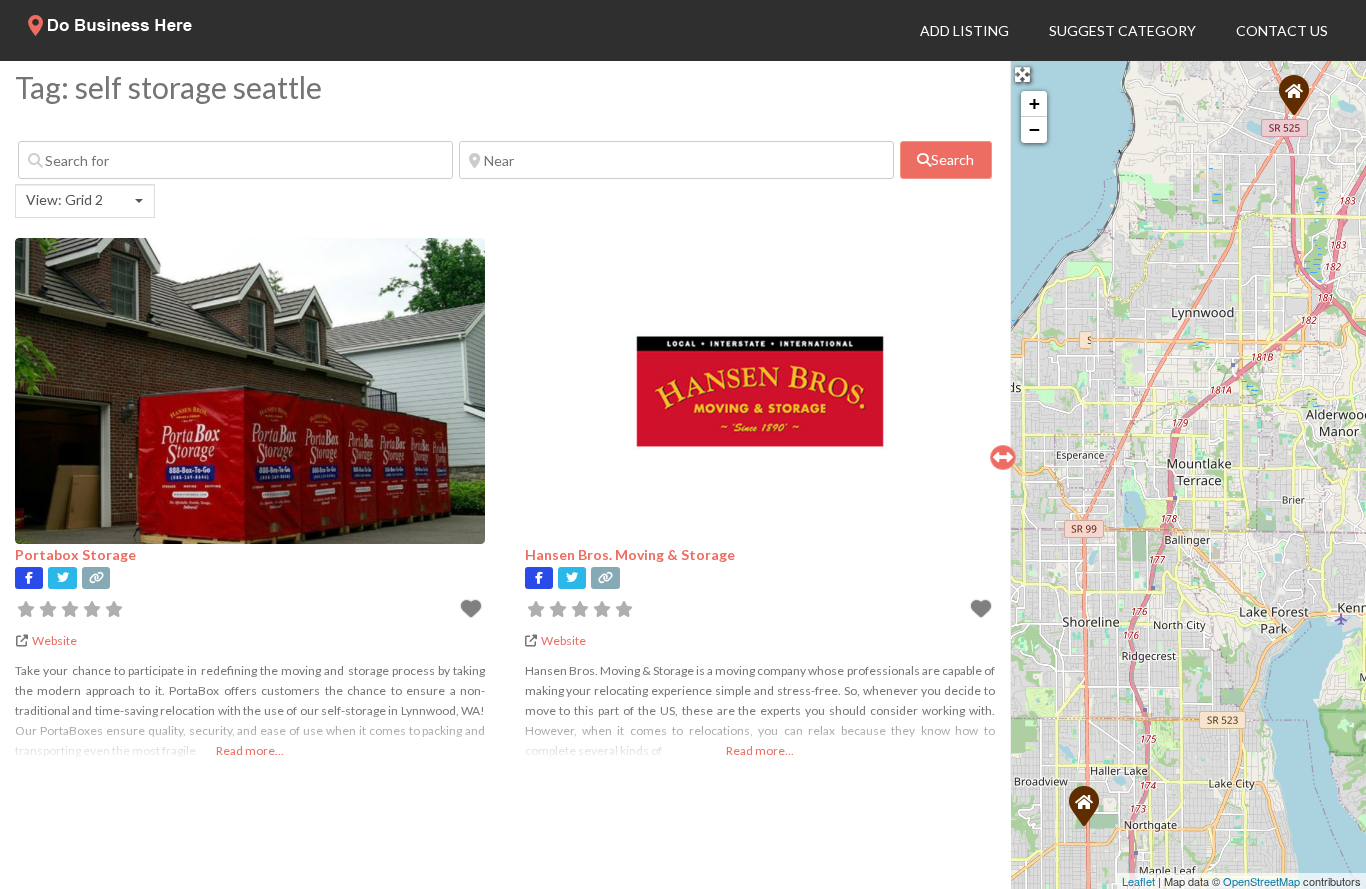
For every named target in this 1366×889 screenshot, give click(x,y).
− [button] (1034, 129)
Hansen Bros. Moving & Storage (630, 554)
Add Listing (964, 30)
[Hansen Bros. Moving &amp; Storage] (1084, 806)
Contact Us (1282, 30)
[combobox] (85, 201)
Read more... (250, 750)
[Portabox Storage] (1294, 95)
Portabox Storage (75, 554)
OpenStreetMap (1261, 881)
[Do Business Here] (111, 30)
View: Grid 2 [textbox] (64, 199)
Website (54, 640)
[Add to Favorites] (473, 611)
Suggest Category (1122, 30)
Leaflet (1138, 881)
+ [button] (1034, 103)
